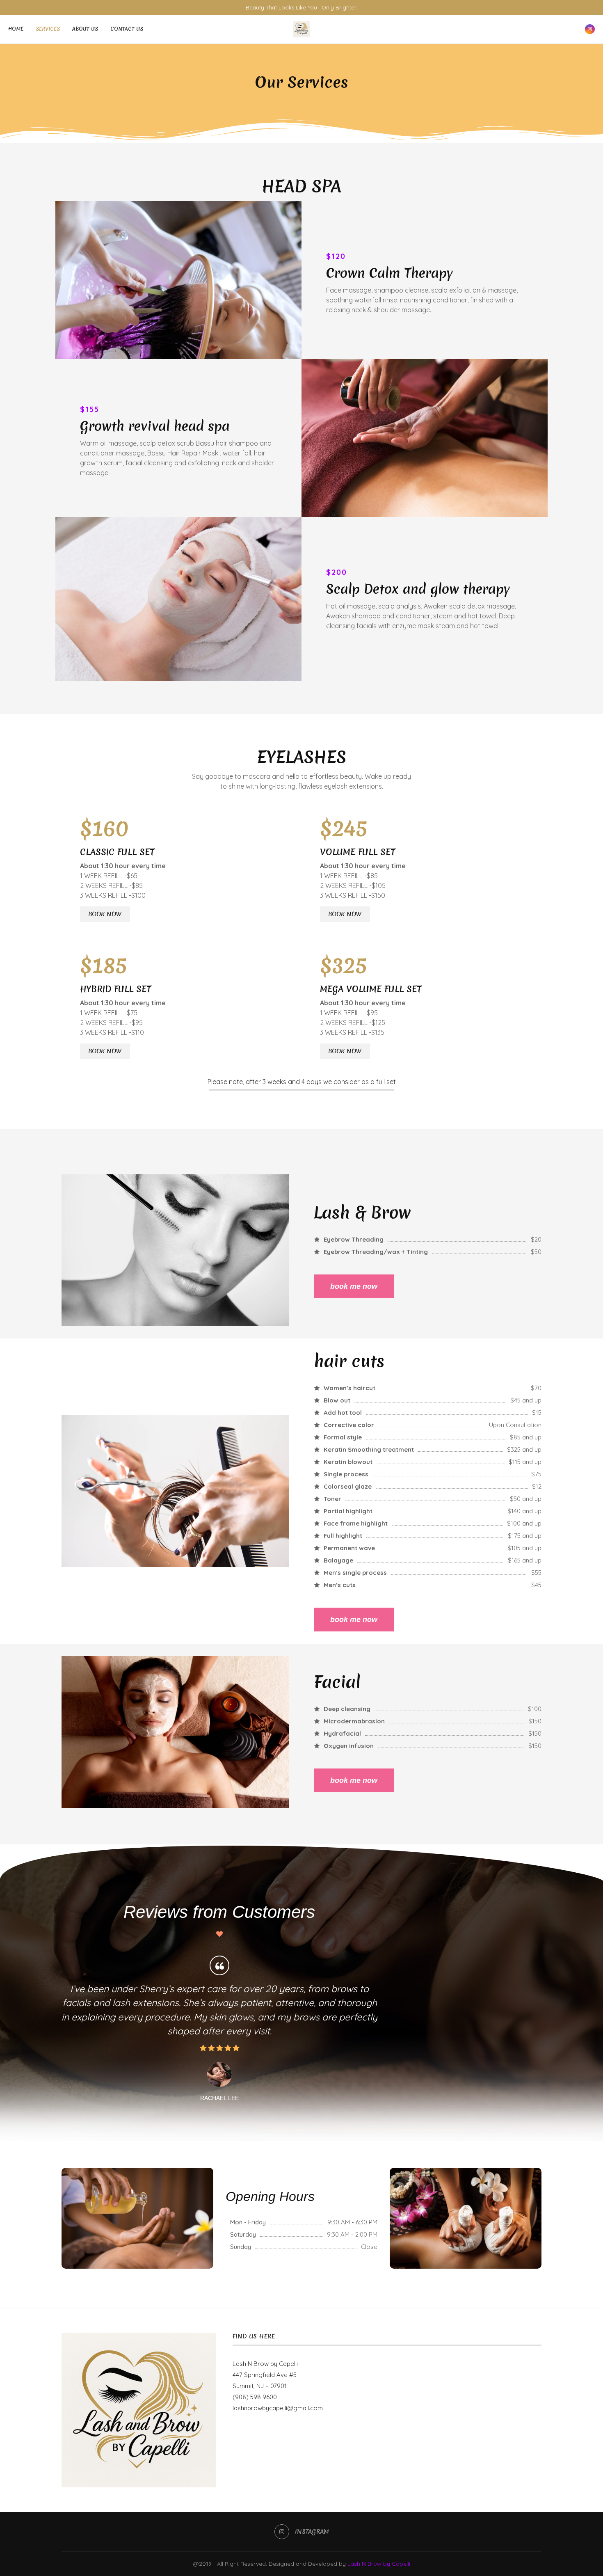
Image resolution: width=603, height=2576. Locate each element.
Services (48, 29)
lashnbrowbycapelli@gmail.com (278, 2408)
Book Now (105, 914)
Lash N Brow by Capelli (265, 2364)
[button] (71, 2028)
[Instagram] (590, 29)
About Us (85, 29)
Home (16, 29)
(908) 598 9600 (255, 2397)
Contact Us (127, 29)
